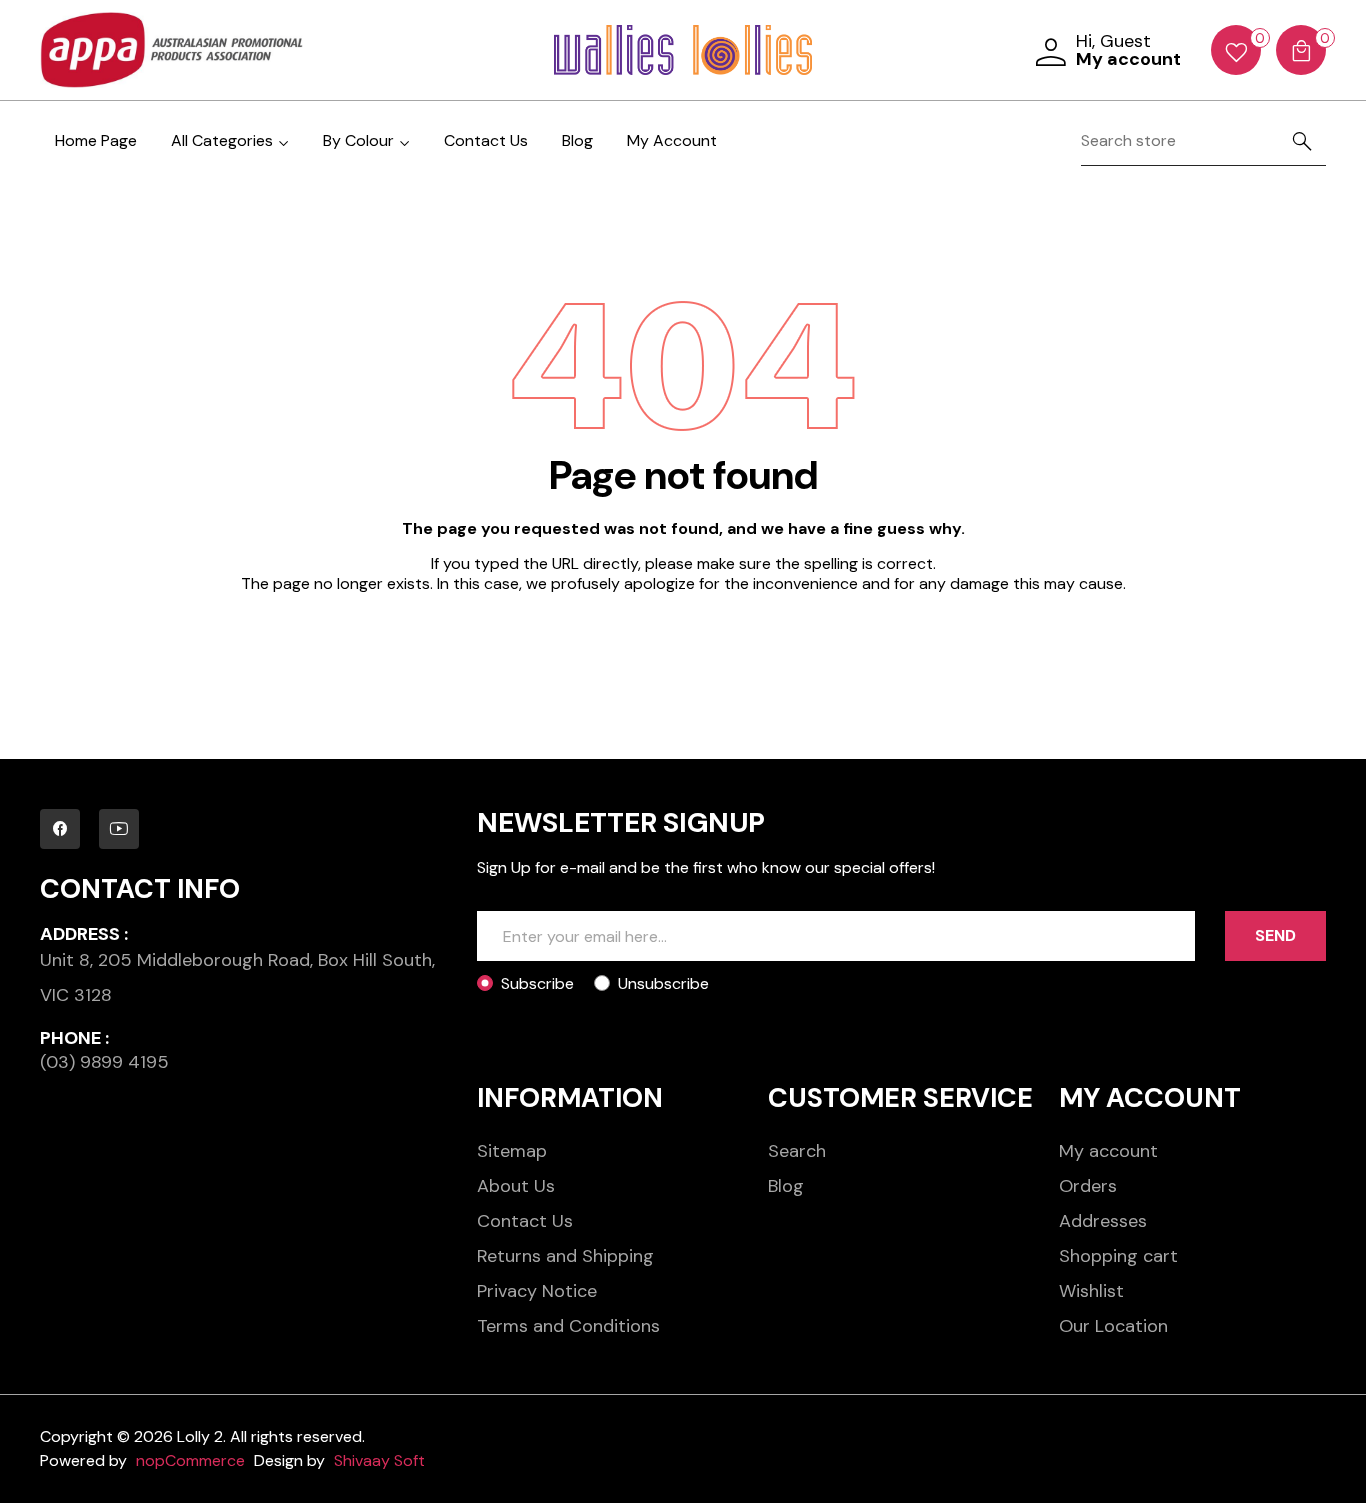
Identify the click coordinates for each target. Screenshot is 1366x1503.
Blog (577, 140)
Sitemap (512, 1151)
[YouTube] (119, 829)
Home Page (96, 140)
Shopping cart (1118, 1256)
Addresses (1103, 1221)
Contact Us (486, 140)
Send (1275, 935)
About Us (516, 1186)
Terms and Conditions (568, 1326)
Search (797, 1151)
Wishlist (1091, 1291)
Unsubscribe (663, 983)
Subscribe (537, 983)
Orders (1088, 1186)
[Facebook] (60, 829)
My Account (672, 140)
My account (1108, 1151)
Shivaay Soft (379, 1460)
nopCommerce (190, 1460)
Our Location (1113, 1326)
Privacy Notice (537, 1291)
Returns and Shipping (565, 1256)
